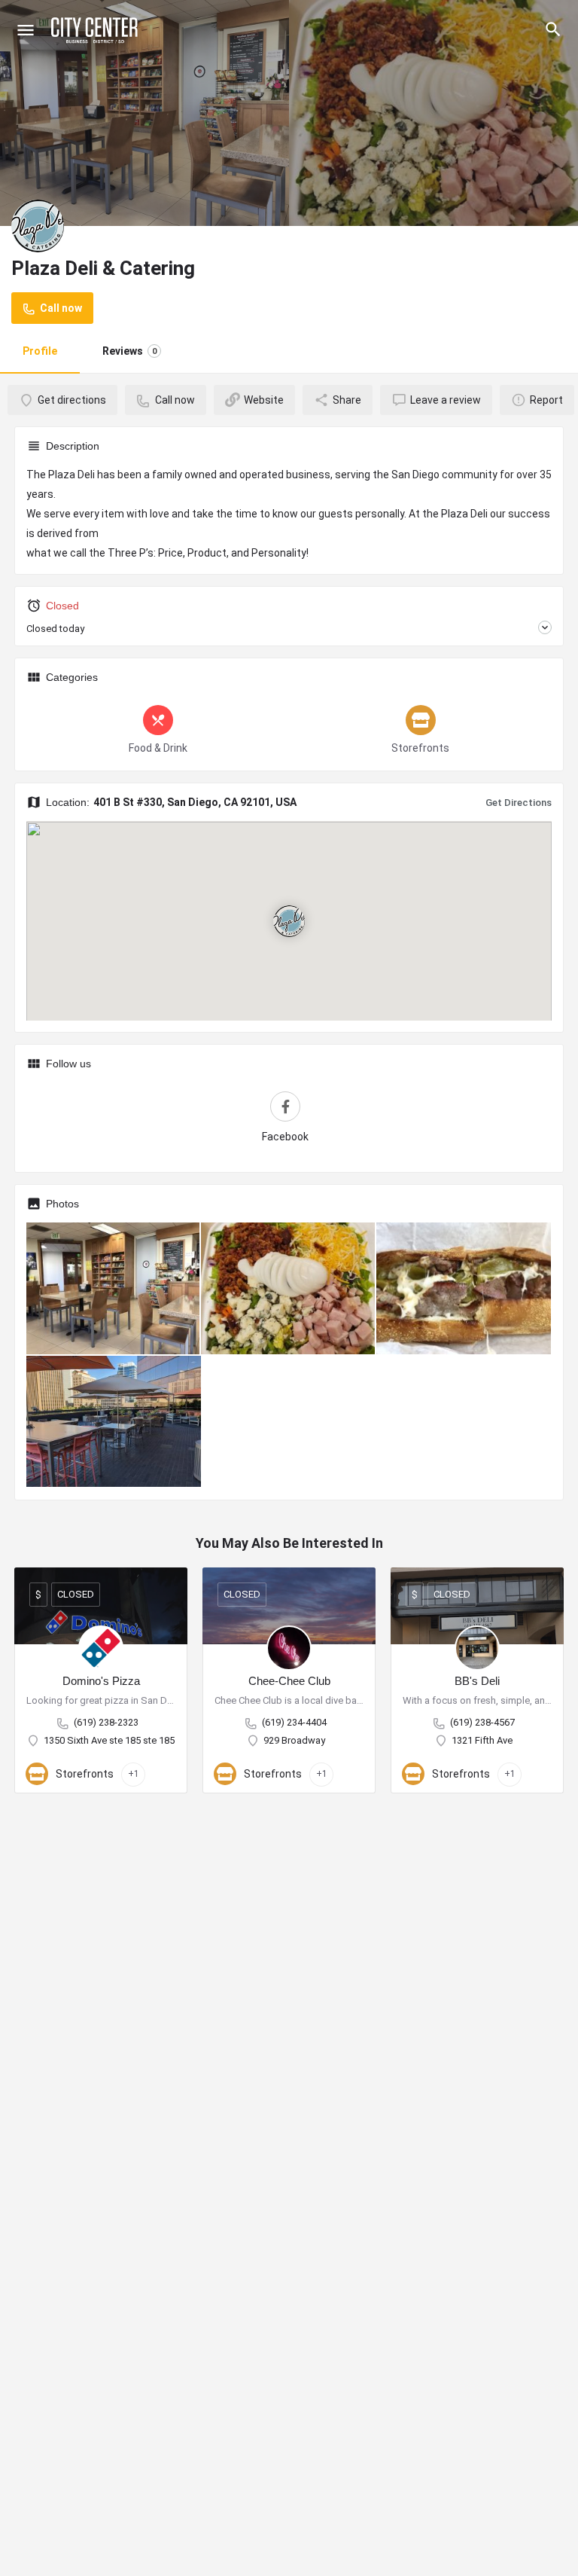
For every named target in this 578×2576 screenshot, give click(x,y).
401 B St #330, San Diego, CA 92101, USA (195, 802)
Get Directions (519, 803)
